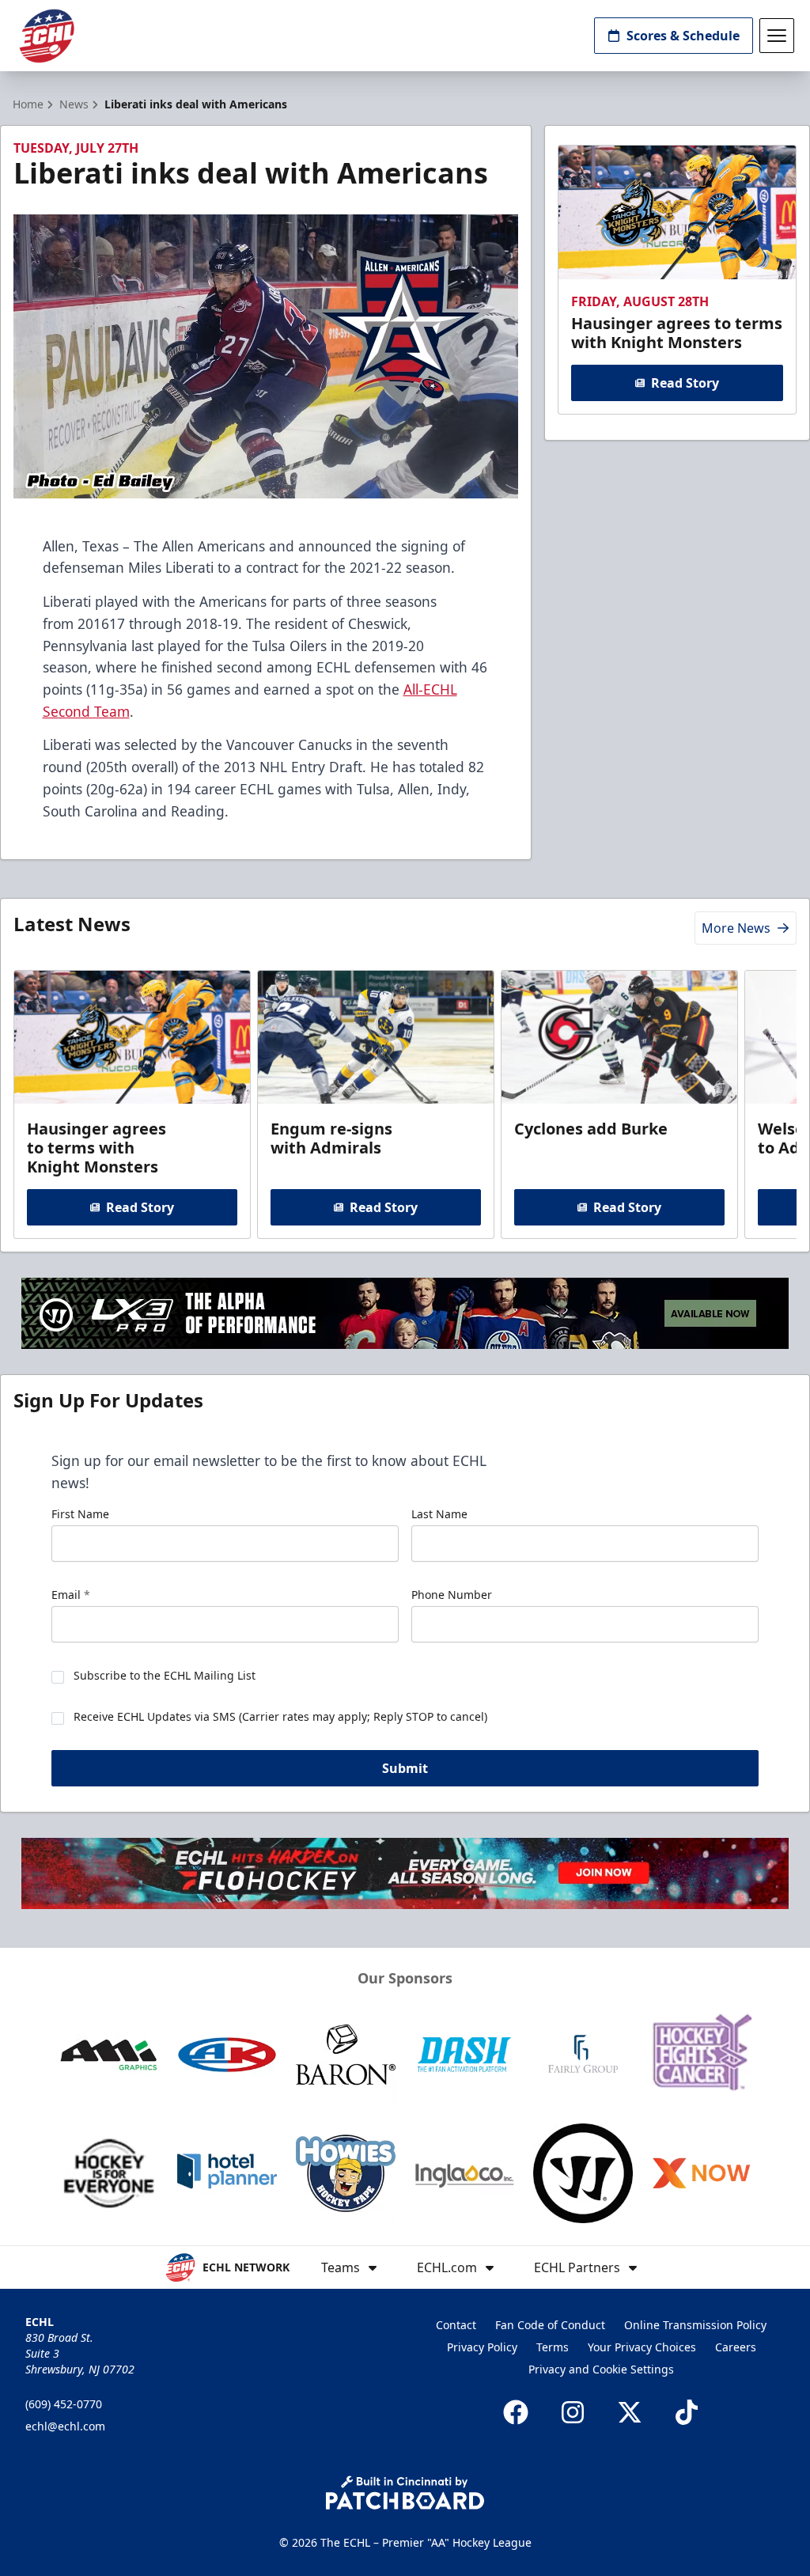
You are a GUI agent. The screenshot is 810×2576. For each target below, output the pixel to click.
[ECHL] (47, 36)
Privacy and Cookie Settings (601, 2369)
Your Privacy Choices (642, 2347)
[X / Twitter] (630, 2412)
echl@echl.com (65, 2426)
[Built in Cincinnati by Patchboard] (405, 2493)
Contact (456, 2325)
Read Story (685, 383)
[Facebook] (516, 2412)
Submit (405, 1768)
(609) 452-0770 (64, 2404)
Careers (736, 2347)
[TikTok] (687, 2412)
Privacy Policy (482, 2347)
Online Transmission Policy (695, 2325)
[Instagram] (573, 2412)
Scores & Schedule (683, 36)
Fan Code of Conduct (550, 2325)
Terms (553, 2347)
